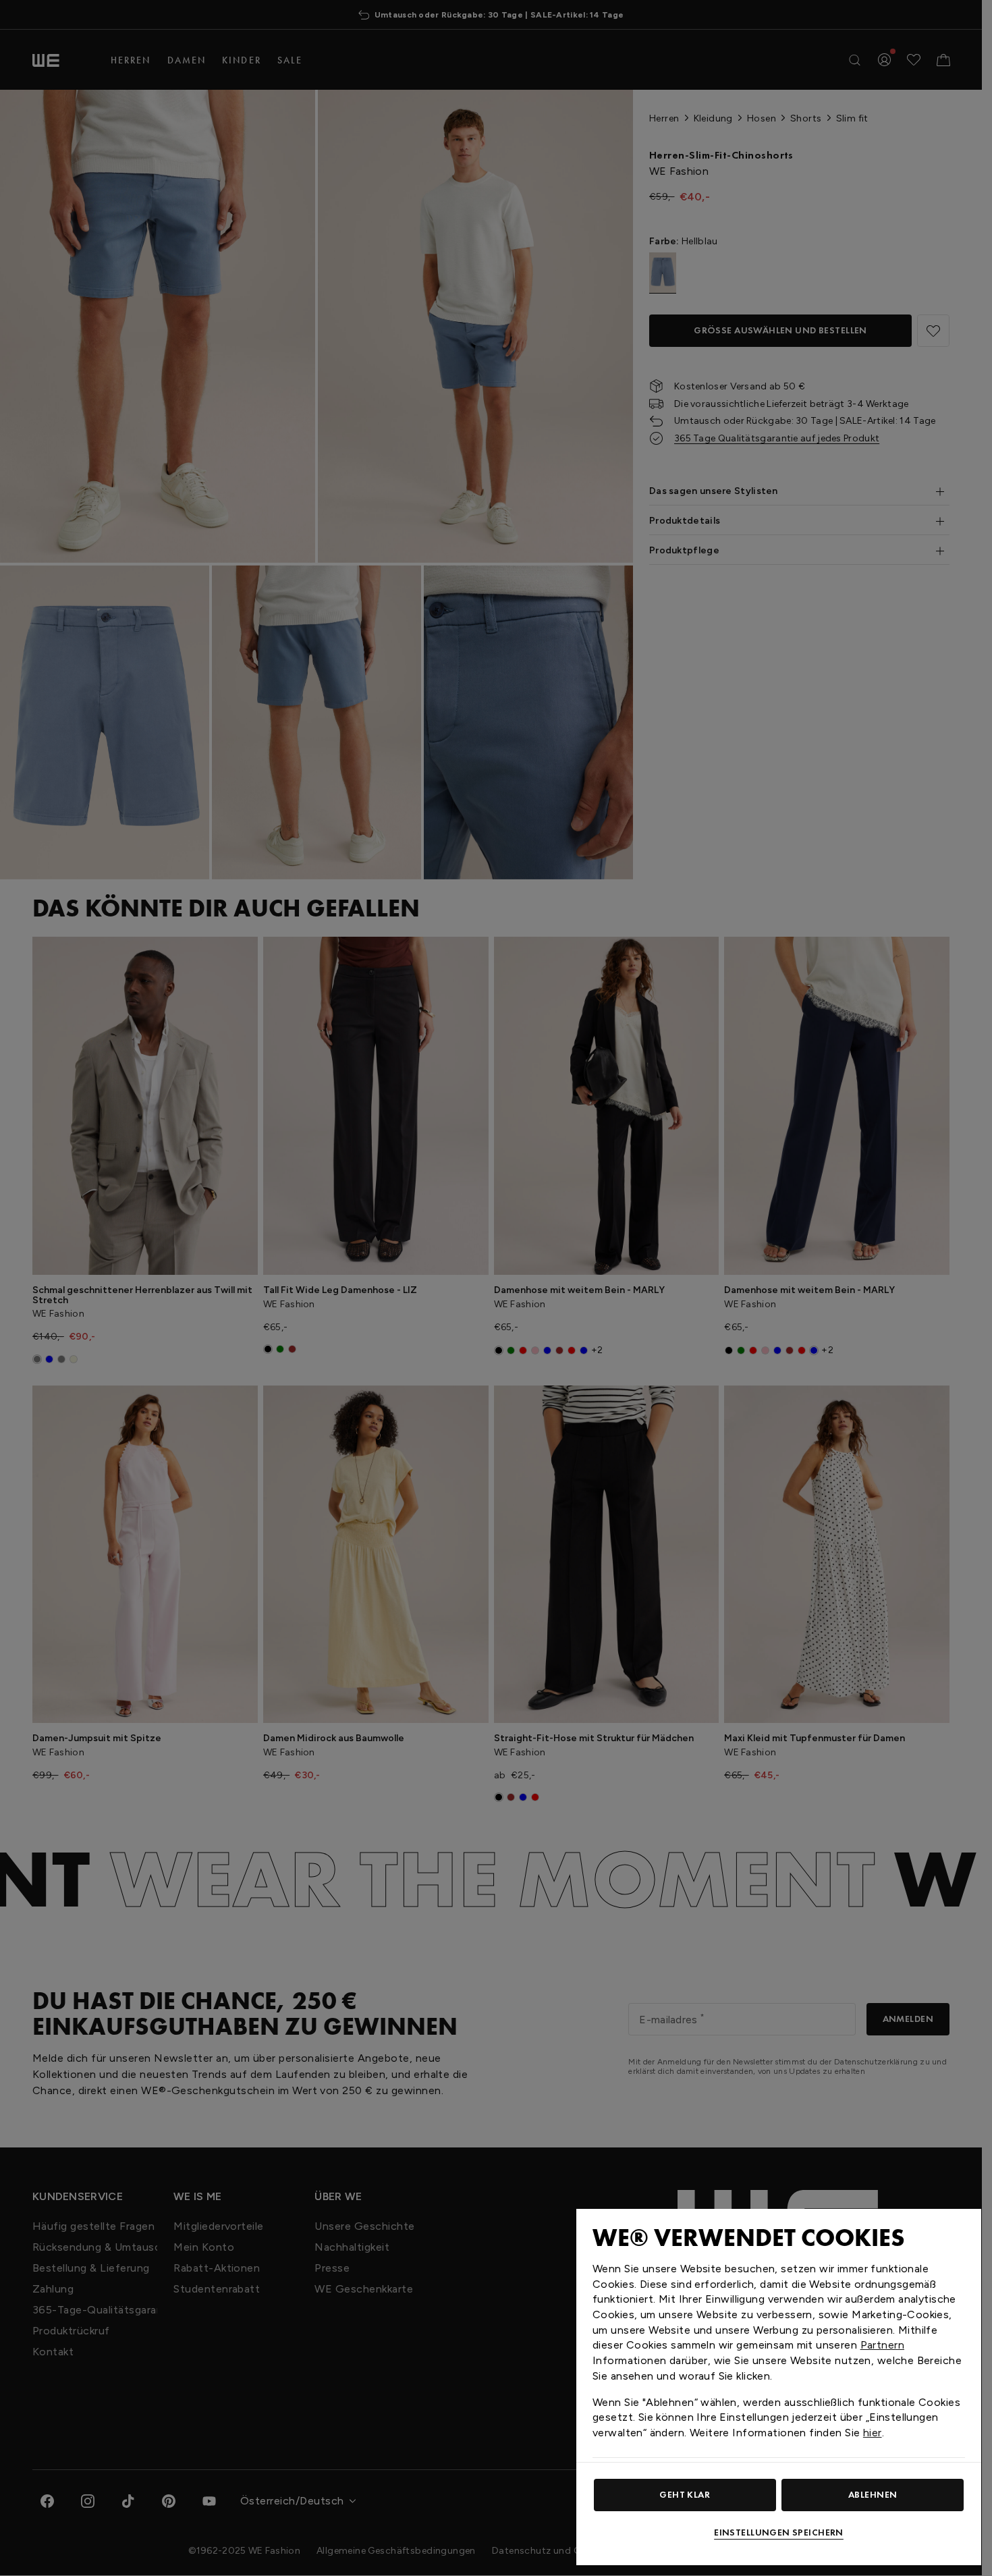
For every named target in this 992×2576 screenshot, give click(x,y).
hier (873, 2433)
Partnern (882, 2345)
